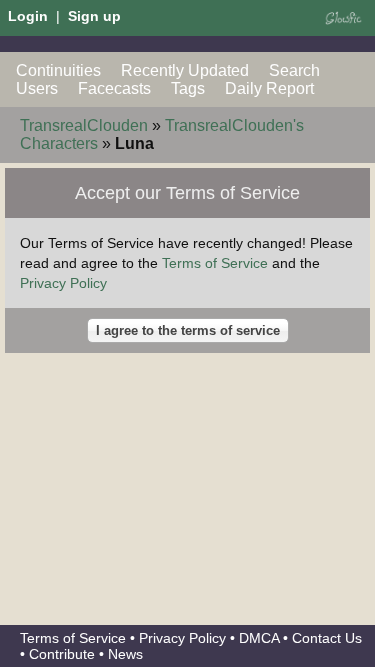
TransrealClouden (84, 125)
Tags (188, 88)
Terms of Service (215, 263)
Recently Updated (185, 70)
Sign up (94, 16)
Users (37, 88)
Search (294, 70)
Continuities (58, 70)
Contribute (62, 654)
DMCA (259, 638)
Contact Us (327, 638)
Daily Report (269, 88)
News (125, 654)
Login (28, 16)
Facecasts (114, 88)
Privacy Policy (63, 283)
